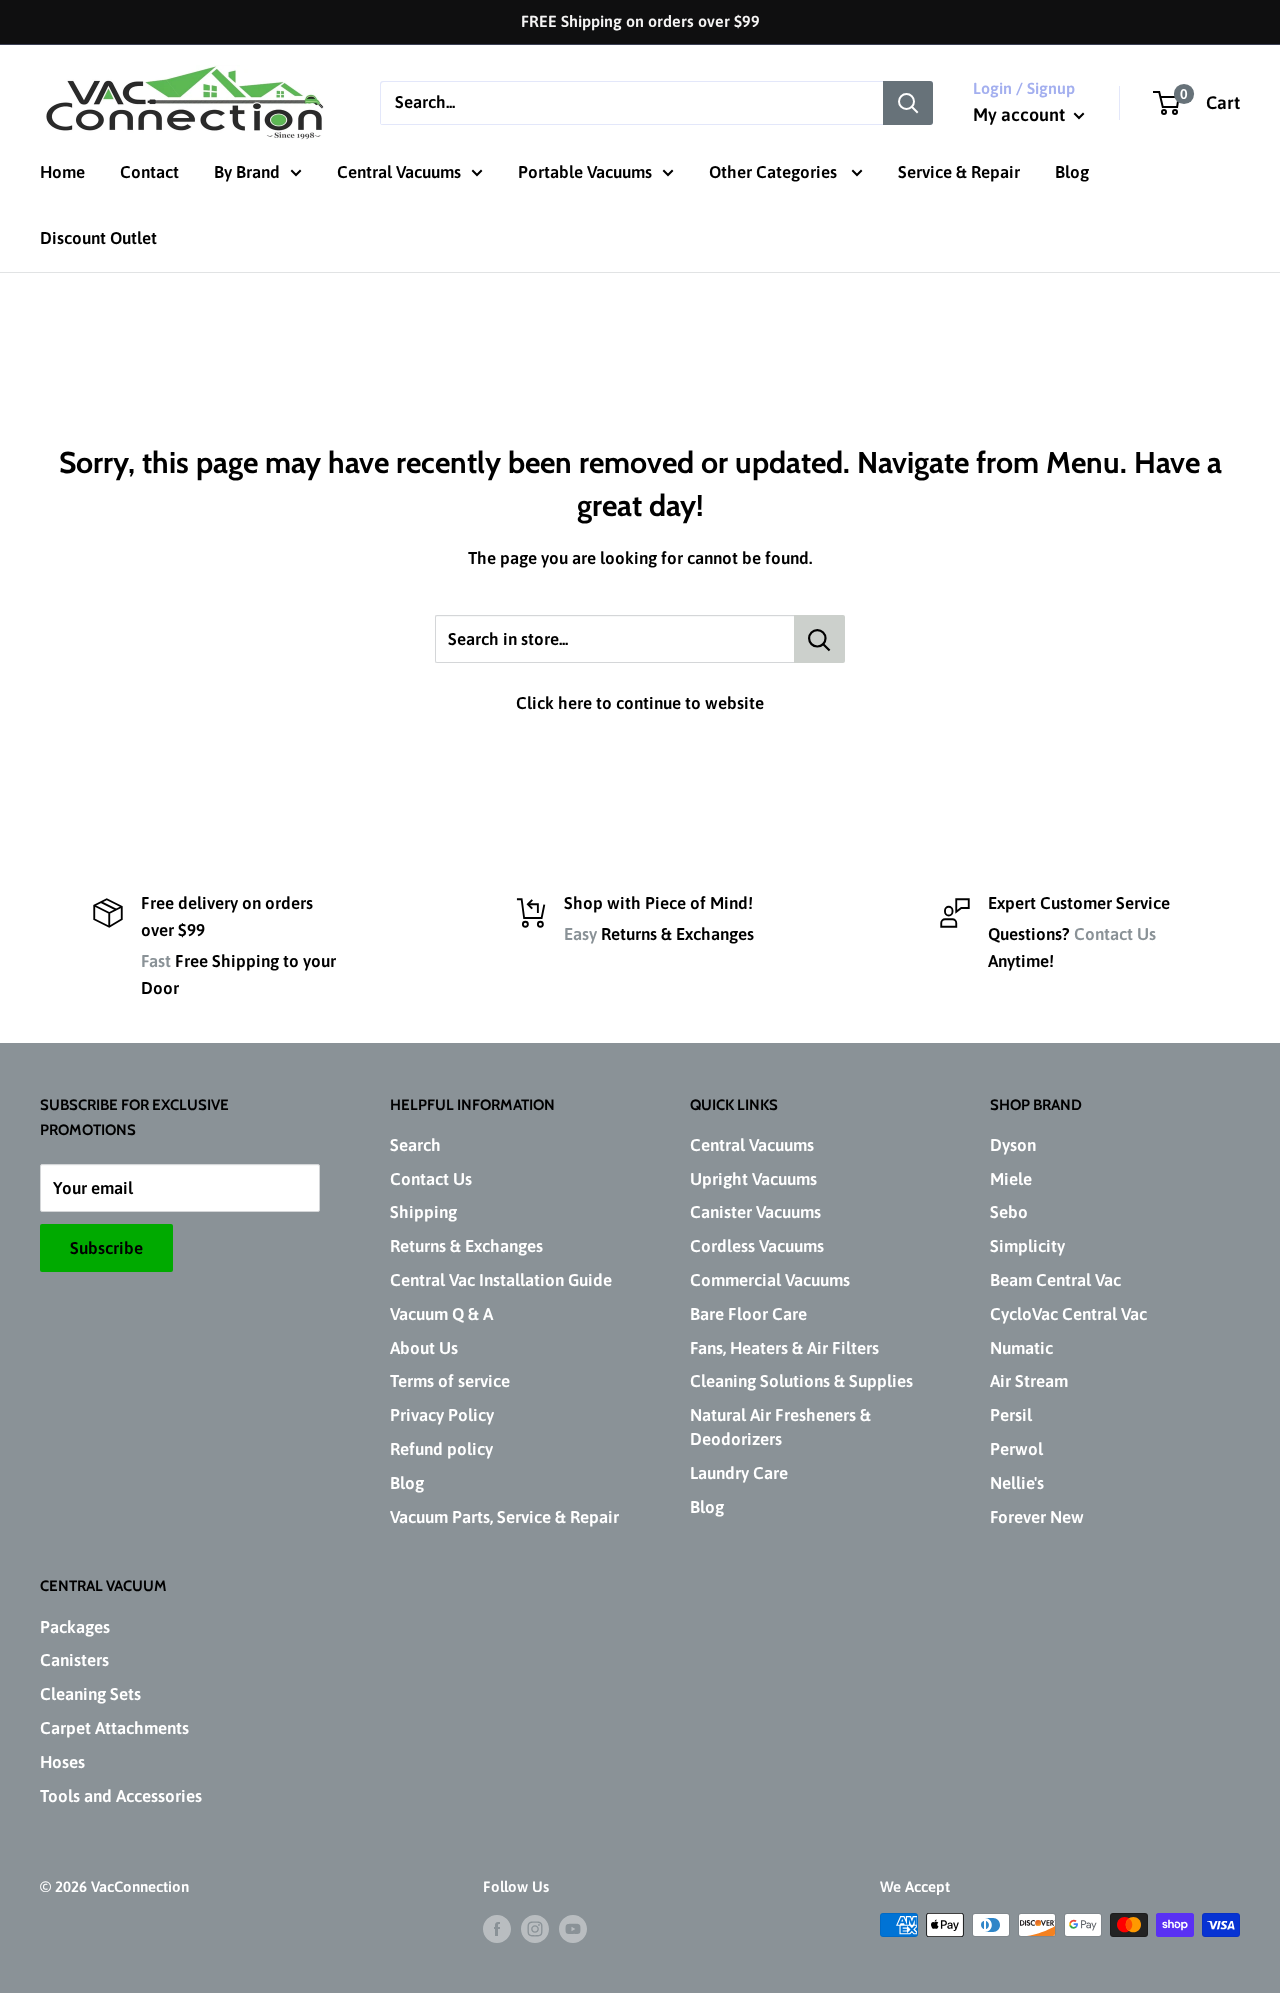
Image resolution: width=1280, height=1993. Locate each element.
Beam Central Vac (1055, 1280)
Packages (75, 1627)
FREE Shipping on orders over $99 (640, 21)
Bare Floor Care (748, 1314)
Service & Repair (959, 172)
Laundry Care (739, 1473)
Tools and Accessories (121, 1796)
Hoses (62, 1762)
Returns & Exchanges (466, 1246)
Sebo (1009, 1212)
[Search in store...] (819, 639)
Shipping (423, 1212)
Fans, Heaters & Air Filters (784, 1348)
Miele (1011, 1179)
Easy (580, 934)
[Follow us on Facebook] (497, 1927)
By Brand (247, 172)
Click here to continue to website (640, 703)
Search (415, 1145)
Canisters (74, 1660)
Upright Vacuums (753, 1179)
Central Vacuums (399, 172)
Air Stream (1029, 1381)
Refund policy (441, 1449)
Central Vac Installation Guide (501, 1280)
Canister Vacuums (755, 1212)
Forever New (1037, 1517)
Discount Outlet (98, 238)
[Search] (908, 102)
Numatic (1021, 1348)
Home (62, 172)
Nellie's (1017, 1483)
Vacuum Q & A (441, 1314)
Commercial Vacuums (770, 1280)
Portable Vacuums (585, 172)
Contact (149, 172)
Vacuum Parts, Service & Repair (504, 1517)
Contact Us (1115, 934)
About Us (424, 1348)
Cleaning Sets (90, 1694)
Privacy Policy (442, 1415)
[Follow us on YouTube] (573, 1927)
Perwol (1016, 1449)
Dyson (1013, 1145)
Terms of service (450, 1381)
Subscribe (106, 1248)
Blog (1072, 172)
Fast (156, 961)
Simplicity (1027, 1246)
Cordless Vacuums (757, 1246)
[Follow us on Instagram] (535, 1927)
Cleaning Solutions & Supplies (801, 1381)
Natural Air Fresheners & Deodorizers (780, 1427)
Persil (1011, 1415)
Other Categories (775, 172)
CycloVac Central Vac (1068, 1314)
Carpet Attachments (114, 1728)
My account (1021, 114)
